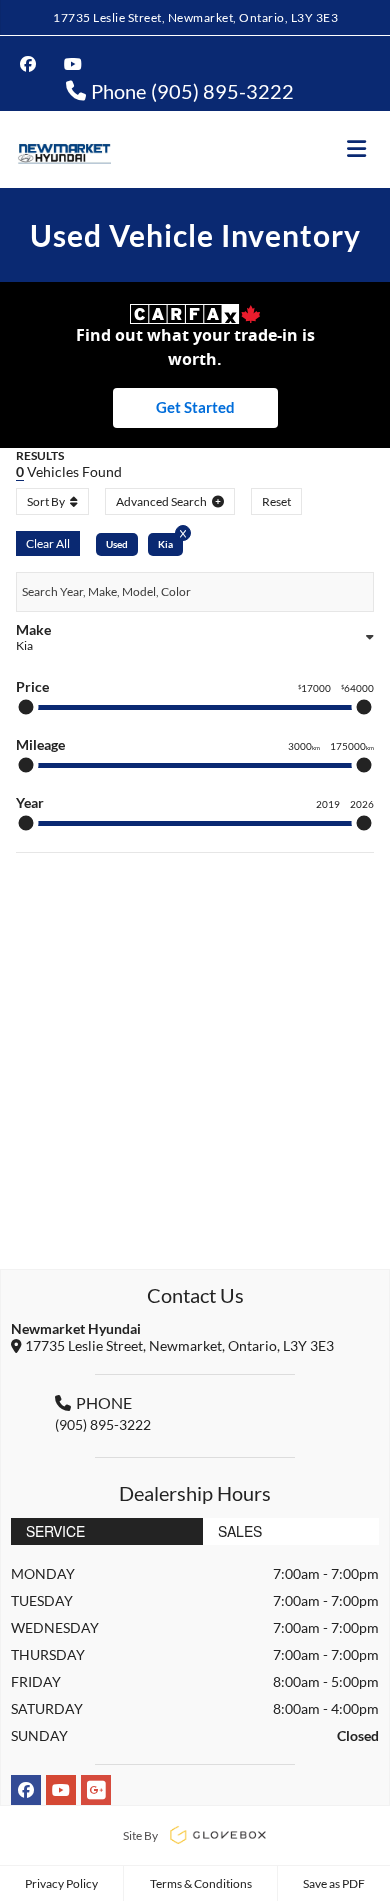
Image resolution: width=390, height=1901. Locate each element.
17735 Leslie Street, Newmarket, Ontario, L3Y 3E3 (195, 17)
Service (55, 1531)
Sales (240, 1531)
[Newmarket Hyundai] (63, 149)
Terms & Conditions (201, 1883)
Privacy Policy (61, 1883)
